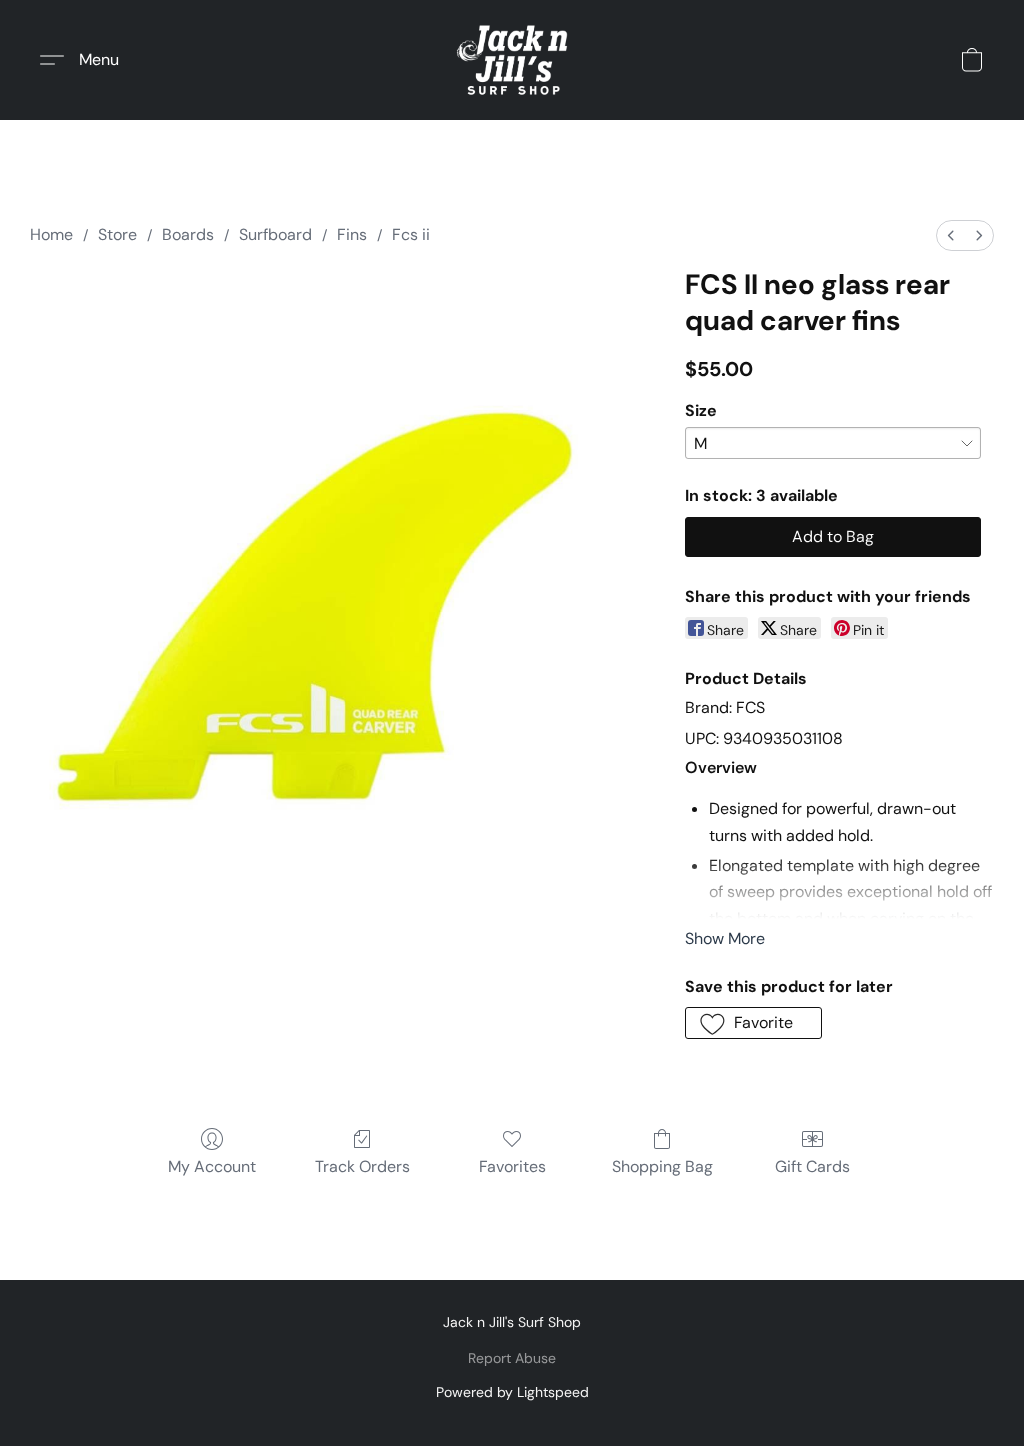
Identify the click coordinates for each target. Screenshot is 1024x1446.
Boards (188, 234)
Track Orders (362, 1166)
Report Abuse (512, 1358)
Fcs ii (411, 234)
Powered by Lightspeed (512, 1392)
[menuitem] (951, 235)
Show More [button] (725, 938)
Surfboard (275, 234)
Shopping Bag (662, 1166)
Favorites (512, 1166)
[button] (511, 60)
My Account (212, 1166)
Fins (352, 234)
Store (117, 234)
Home (51, 234)
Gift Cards (812, 1166)
